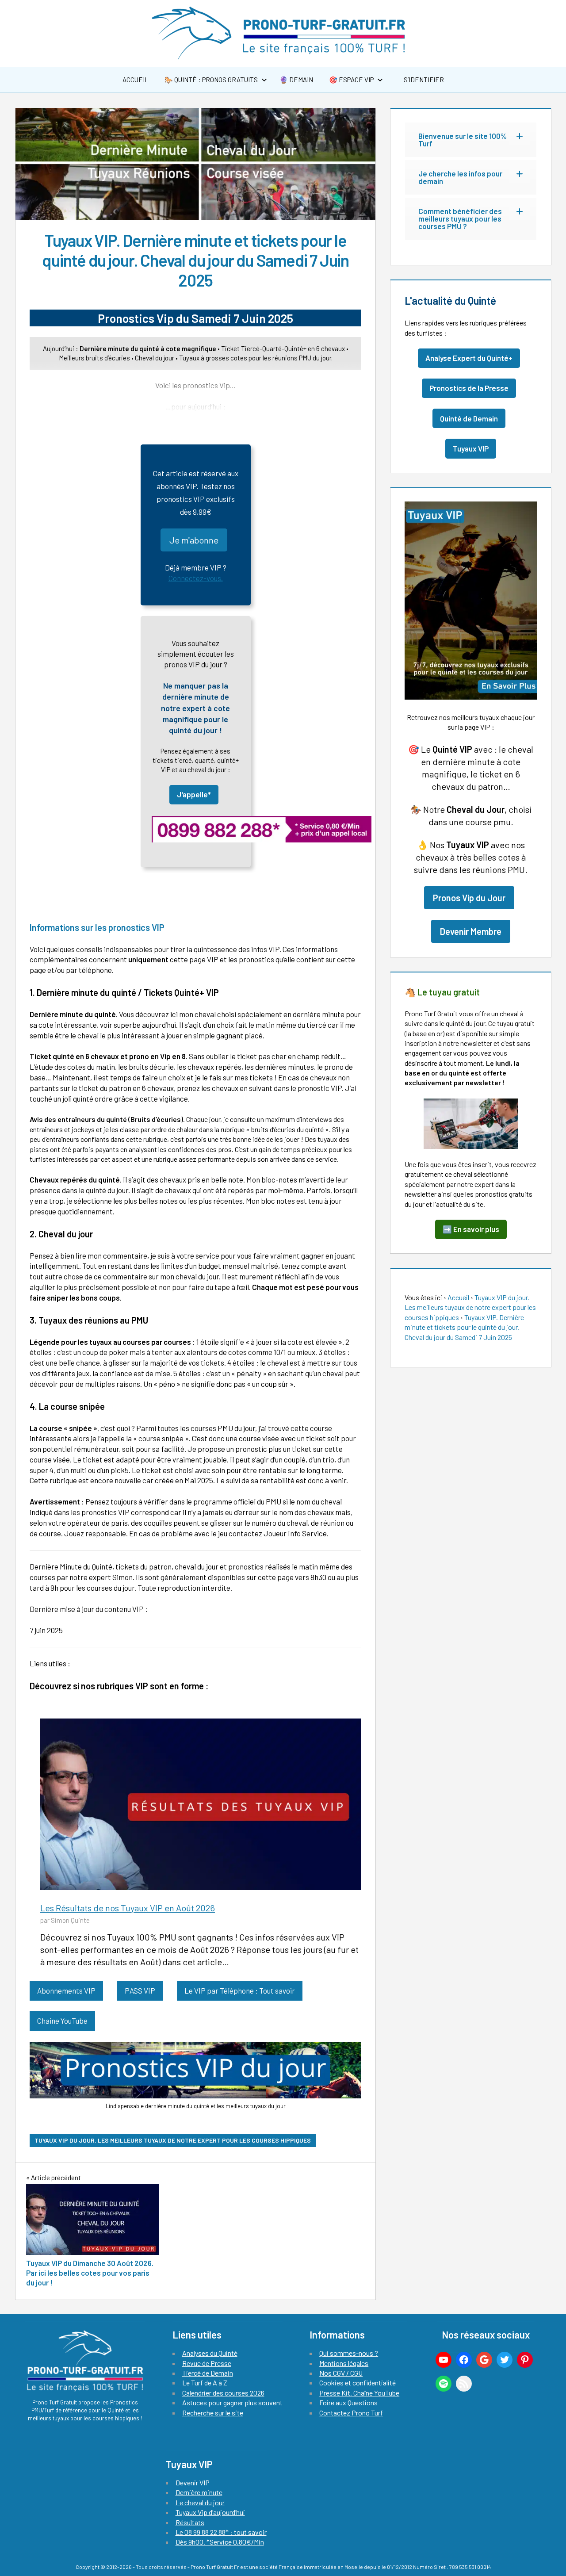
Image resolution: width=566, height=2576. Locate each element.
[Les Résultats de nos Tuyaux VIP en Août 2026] (201, 1802)
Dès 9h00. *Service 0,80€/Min (220, 2542)
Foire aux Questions (348, 2402)
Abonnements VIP (66, 1990)
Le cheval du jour (200, 2502)
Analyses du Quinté (210, 2353)
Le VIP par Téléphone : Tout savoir (240, 1990)
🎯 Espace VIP (351, 80)
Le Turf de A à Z (205, 2383)
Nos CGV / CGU (341, 2373)
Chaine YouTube (62, 2021)
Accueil (136, 80)
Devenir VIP (193, 2482)
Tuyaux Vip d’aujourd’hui (210, 2512)
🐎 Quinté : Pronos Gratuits (211, 80)
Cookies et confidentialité (358, 2383)
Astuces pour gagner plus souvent (232, 2402)
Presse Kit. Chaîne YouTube (359, 2393)
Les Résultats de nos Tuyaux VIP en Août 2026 (128, 1908)
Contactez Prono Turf (351, 2413)
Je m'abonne (194, 540)
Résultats (190, 2522)
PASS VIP (140, 1990)
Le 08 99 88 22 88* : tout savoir (221, 2532)
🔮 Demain (296, 80)
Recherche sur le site (213, 2413)
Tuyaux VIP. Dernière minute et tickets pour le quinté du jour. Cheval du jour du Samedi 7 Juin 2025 (464, 1327)
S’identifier (423, 80)
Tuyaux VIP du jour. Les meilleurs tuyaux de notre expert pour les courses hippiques (173, 2140)
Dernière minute (199, 2492)
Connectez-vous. (196, 578)
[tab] (471, 140)
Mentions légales (344, 2363)
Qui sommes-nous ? (349, 2353)
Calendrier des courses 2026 (223, 2393)
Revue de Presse (207, 2363)
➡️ (471, 1229)
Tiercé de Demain (208, 2373)
